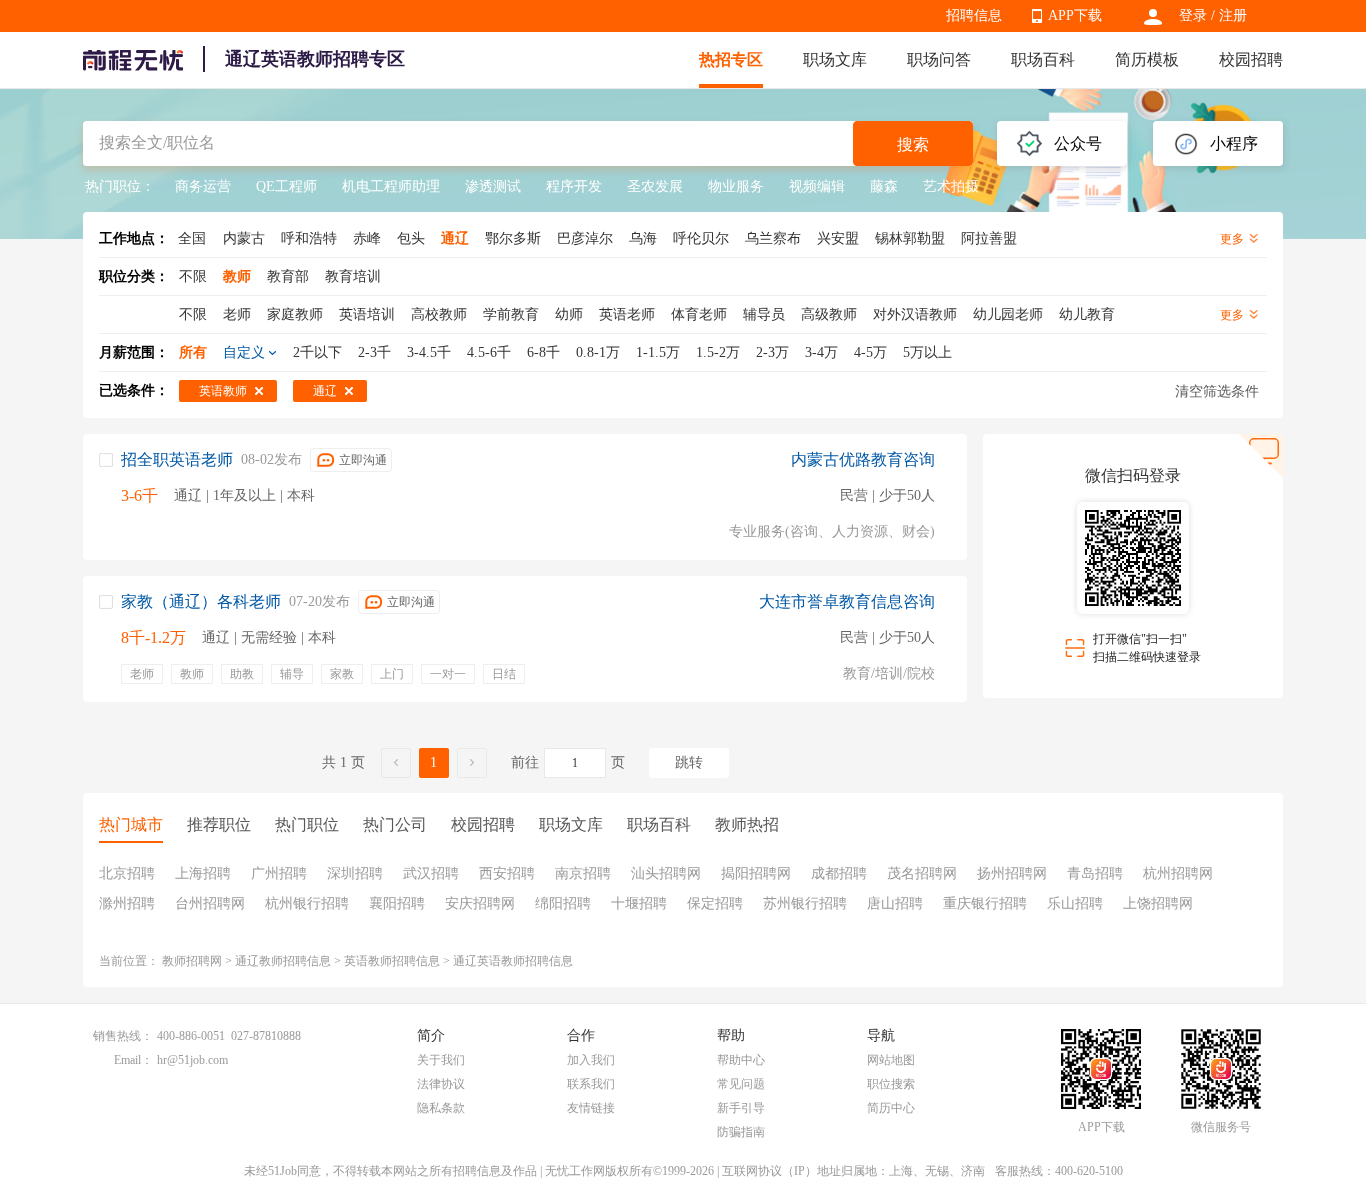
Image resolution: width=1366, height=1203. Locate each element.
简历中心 (891, 1108)
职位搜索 (891, 1084)
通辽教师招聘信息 (283, 961)
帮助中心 (741, 1060)
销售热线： (123, 1036)
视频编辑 (817, 186)
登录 (1193, 15)
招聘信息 (974, 15)
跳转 (689, 762)
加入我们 (591, 1060)
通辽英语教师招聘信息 (513, 961)
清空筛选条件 (1217, 391)
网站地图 (891, 1060)
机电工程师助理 (391, 186)
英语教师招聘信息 (392, 961)
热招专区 (731, 59)
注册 (1233, 15)
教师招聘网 (192, 961)
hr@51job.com (192, 1060)
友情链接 (591, 1108)
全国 (192, 238)
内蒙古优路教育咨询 (863, 459)
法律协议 (441, 1084)
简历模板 (1147, 59)
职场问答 (939, 59)
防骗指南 (741, 1132)
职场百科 (1043, 59)
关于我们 (441, 1060)
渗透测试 (493, 186)
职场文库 (835, 59)
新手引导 (741, 1108)
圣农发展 (655, 186)
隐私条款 (441, 1108)
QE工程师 (286, 186)
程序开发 (574, 186)
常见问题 (741, 1084)
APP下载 (1075, 15)
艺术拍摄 (951, 186)
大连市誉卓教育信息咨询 (847, 601)
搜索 (913, 144)
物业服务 (736, 186)
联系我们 (591, 1084)
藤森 (884, 186)
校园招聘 (1251, 59)
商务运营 (203, 186)
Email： (133, 1060)
